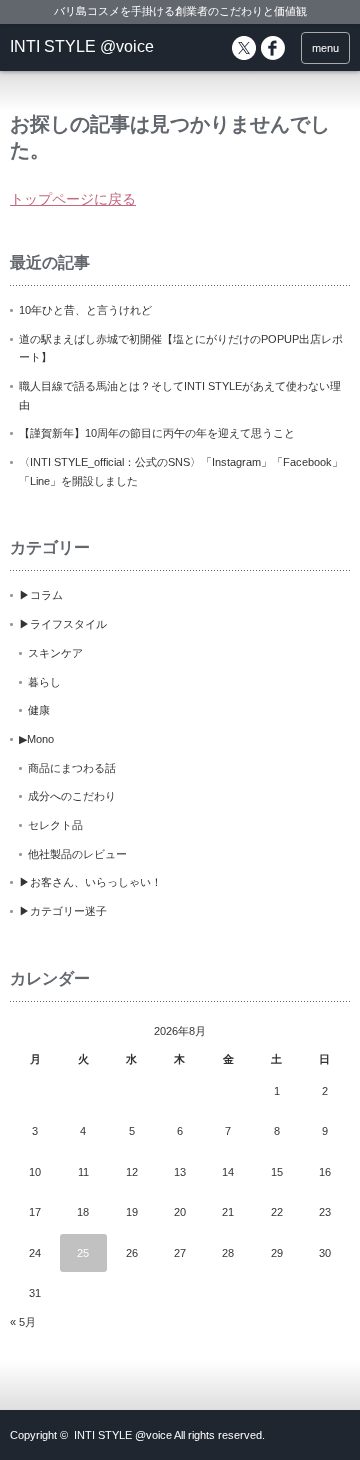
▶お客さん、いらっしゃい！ (90, 882)
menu (325, 48)
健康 (39, 710)
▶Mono (36, 739)
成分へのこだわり (72, 796)
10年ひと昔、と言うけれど (85, 310)
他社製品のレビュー (77, 854)
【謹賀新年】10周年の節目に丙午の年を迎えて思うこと (157, 433)
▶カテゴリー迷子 (63, 911)
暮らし (44, 682)
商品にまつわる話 (72, 768)
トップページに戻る (73, 199)
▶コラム (41, 595)
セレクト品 (55, 825)
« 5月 (23, 1322)
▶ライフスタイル (63, 624)
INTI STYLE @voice (82, 46)
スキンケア (55, 653)
